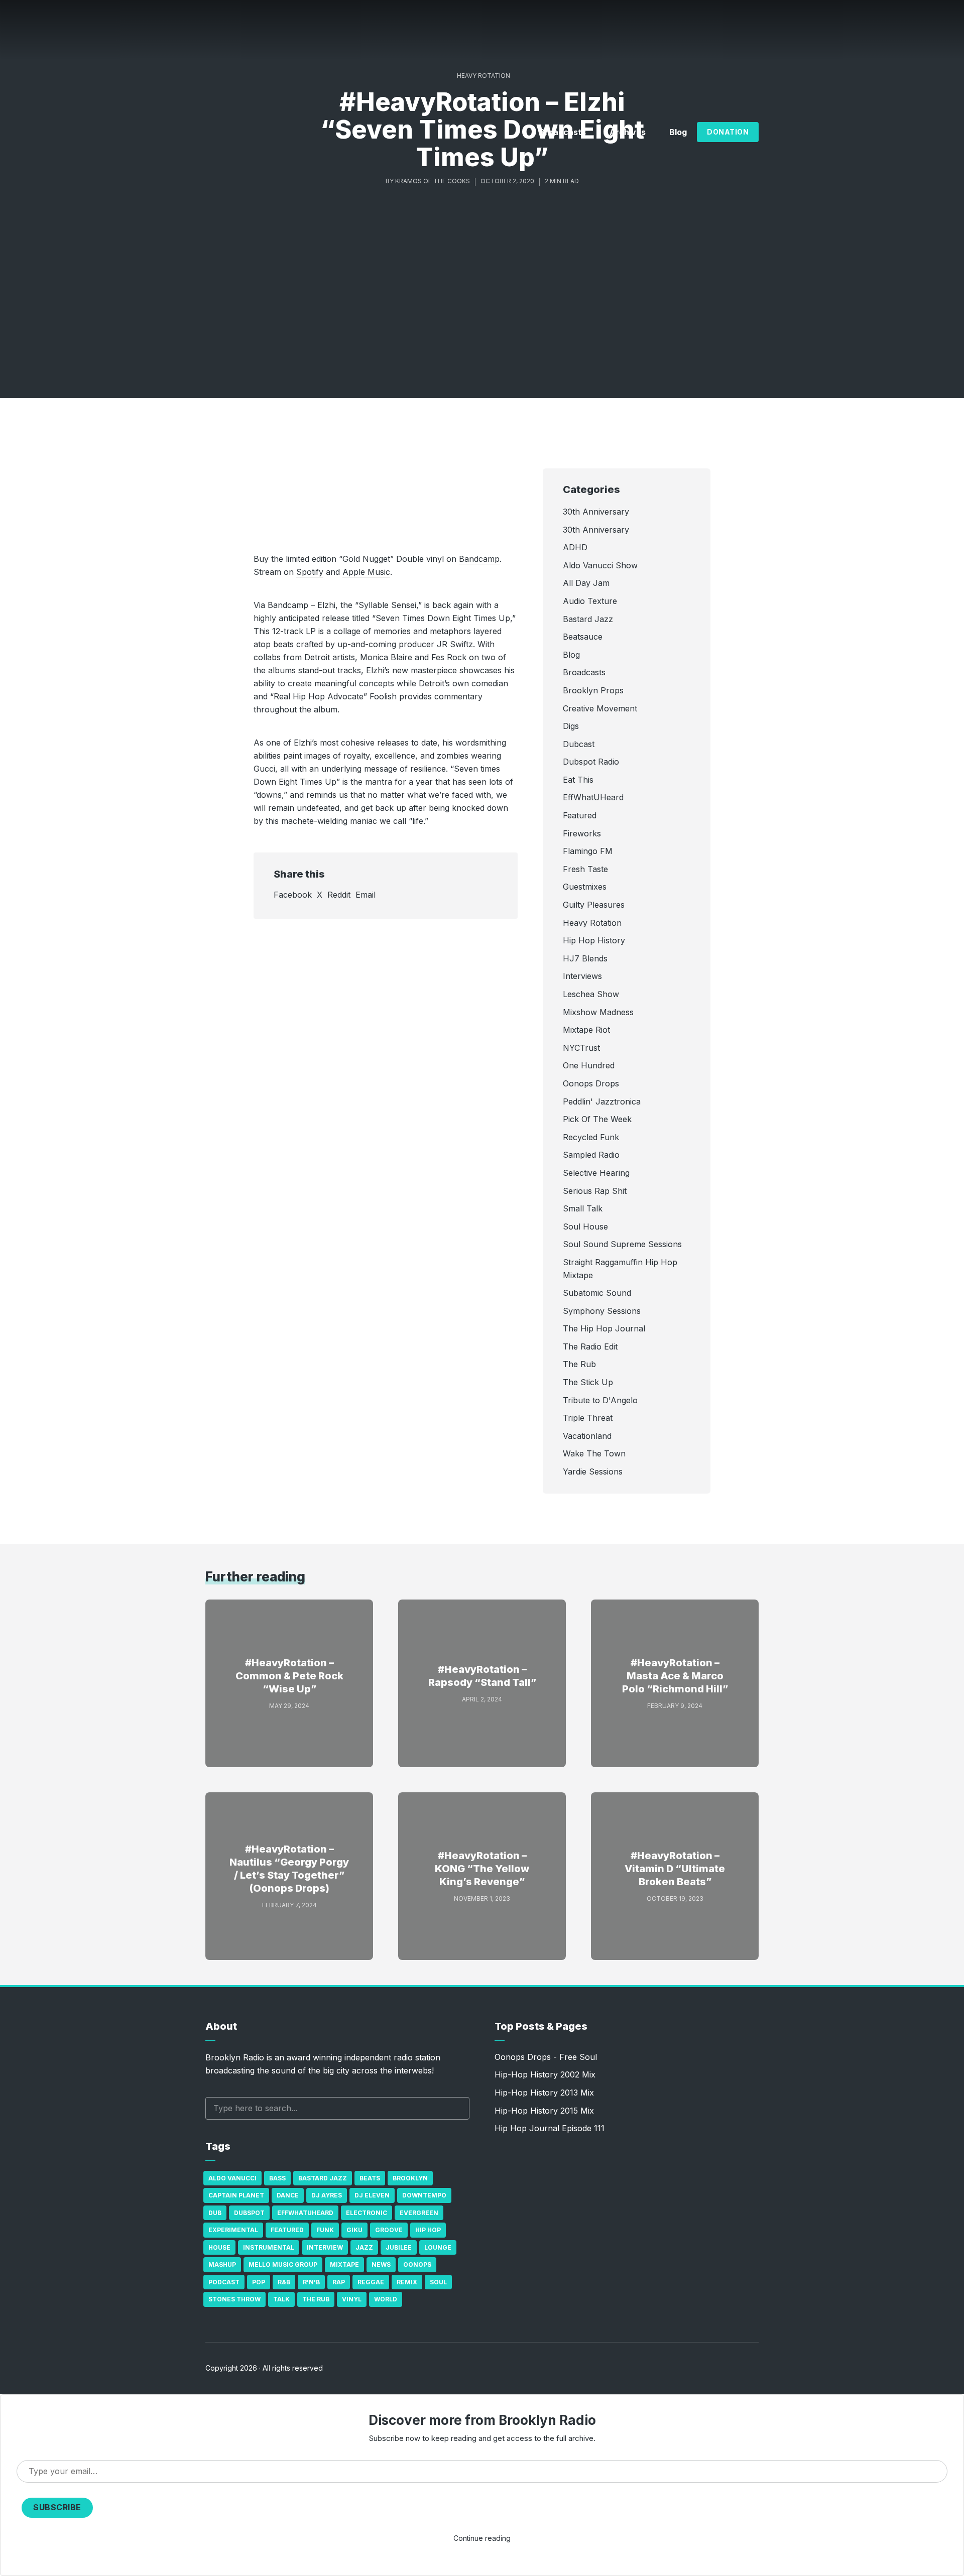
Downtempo (424, 2195)
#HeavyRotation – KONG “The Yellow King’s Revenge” (482, 1869)
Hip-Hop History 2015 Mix (544, 2111)
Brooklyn (410, 2178)
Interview (325, 2247)
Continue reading (482, 2538)
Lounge (438, 2247)
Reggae (371, 2282)
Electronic (367, 2213)
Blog (678, 132)
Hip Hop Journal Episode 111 (550, 2128)
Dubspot (249, 2213)
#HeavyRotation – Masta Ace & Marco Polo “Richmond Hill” (675, 1676)
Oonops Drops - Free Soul (546, 2057)
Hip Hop (428, 2230)
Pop (259, 2282)
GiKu (354, 2230)
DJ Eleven (372, 2195)
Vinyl (352, 2299)
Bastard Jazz (323, 2178)
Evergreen (419, 2213)
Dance (288, 2195)
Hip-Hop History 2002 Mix (545, 2074)
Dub (215, 2213)
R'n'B (311, 2282)
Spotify (310, 572)
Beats (370, 2178)
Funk (325, 2230)
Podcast (224, 2282)
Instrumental (269, 2247)
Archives (628, 132)
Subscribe (57, 2507)
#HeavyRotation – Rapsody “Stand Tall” (482, 1676)
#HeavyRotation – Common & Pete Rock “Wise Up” (289, 1676)
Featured (287, 2230)
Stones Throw (234, 2299)
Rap (339, 2282)
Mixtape (344, 2264)
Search (457, 2108)
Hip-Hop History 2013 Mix (544, 2093)
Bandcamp (479, 559)
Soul (438, 2282)
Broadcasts (563, 132)
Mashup (222, 2264)
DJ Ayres (327, 2195)
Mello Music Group (283, 2264)
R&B (284, 2282)
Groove (389, 2230)
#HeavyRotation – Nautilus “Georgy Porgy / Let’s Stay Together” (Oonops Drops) (289, 1869)
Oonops (417, 2264)
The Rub (316, 2299)
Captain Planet (236, 2195)
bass (277, 2178)
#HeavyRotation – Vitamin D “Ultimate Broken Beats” (675, 1869)
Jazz (364, 2247)
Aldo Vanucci (232, 2178)
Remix (407, 2282)
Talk (281, 2299)
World (386, 2299)
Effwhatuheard (305, 2213)
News (381, 2264)
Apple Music (366, 572)
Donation (728, 132)
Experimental (233, 2230)
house (219, 2247)
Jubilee (399, 2247)
